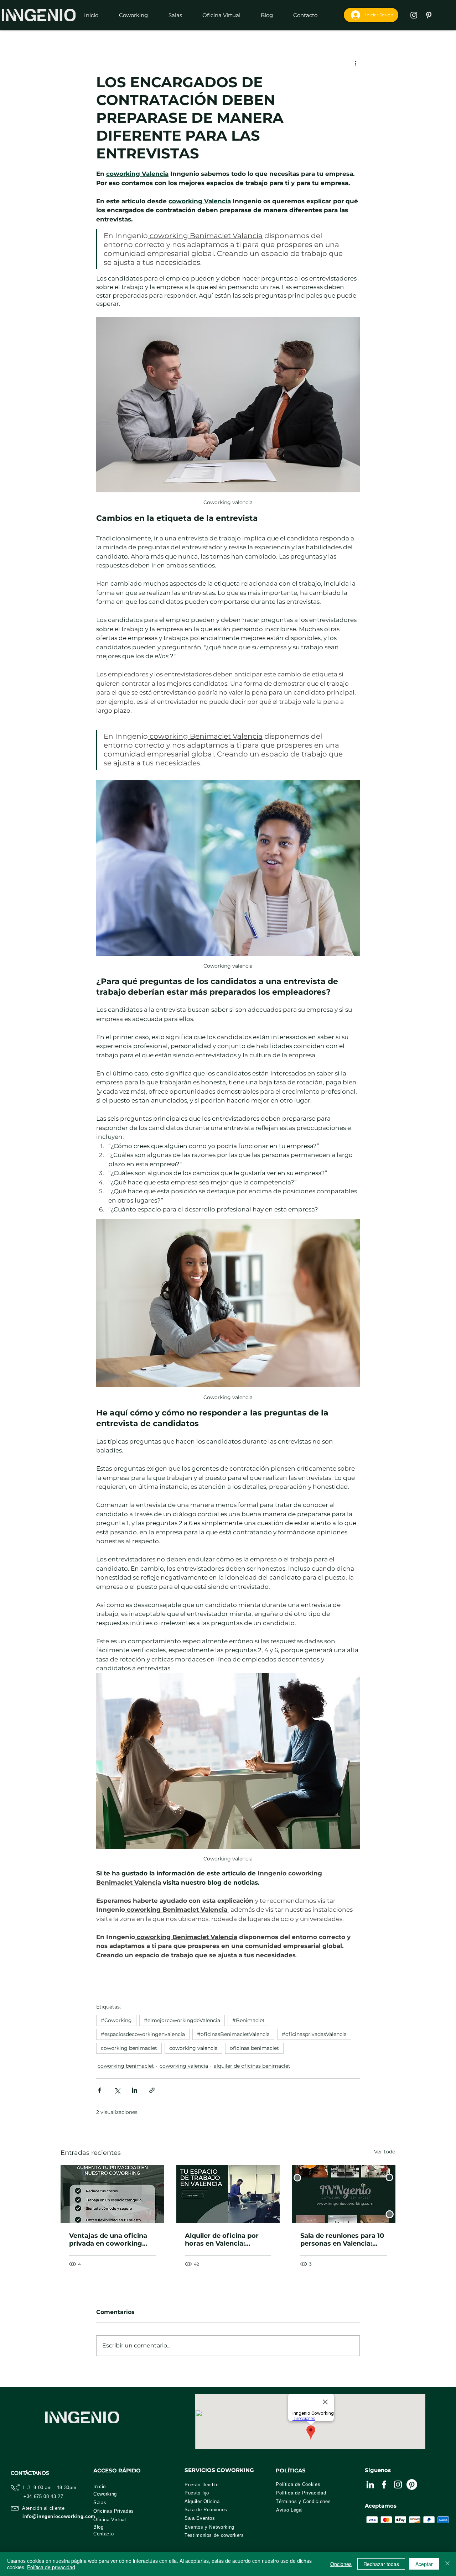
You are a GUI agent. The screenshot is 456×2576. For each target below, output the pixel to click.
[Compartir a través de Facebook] (100, 2090)
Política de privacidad (51, 2567)
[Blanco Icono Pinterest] (429, 15)
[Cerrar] (447, 2564)
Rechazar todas (381, 2564)
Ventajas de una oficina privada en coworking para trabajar (108, 2240)
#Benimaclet (248, 2020)
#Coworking (116, 2020)
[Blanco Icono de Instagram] (414, 15)
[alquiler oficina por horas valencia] (228, 2194)
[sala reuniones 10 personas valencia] (344, 2194)
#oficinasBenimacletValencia (233, 2034)
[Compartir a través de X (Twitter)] (117, 2090)
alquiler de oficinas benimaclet (252, 2066)
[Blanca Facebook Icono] (384, 2485)
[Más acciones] (356, 63)
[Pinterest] (412, 2485)
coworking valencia (193, 2048)
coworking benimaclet (129, 2048)
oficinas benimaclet (254, 2048)
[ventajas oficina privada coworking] (112, 2194)
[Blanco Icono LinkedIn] (370, 2485)
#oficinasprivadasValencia (314, 2034)
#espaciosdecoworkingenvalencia (143, 2034)
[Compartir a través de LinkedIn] (134, 2090)
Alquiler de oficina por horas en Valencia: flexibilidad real (222, 2240)
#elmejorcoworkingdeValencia (182, 2020)
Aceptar (424, 2564)
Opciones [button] (341, 2564)
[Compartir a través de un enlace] (152, 2090)
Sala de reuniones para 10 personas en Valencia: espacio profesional (342, 2240)
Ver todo (385, 2152)
